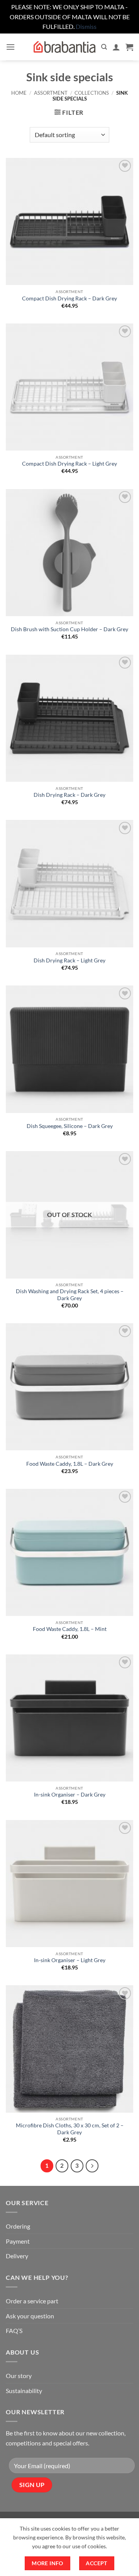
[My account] (116, 47)
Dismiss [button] (86, 26)
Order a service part (32, 2301)
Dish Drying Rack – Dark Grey (69, 795)
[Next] (92, 2166)
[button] (10, 47)
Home (19, 93)
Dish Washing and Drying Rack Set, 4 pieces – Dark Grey (70, 1295)
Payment (18, 2241)
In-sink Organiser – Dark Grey (70, 1795)
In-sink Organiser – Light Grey (70, 1960)
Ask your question (30, 2316)
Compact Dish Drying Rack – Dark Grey (69, 298)
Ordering (18, 2226)
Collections (92, 93)
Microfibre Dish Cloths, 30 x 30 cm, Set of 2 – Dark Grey (70, 2129)
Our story (19, 2376)
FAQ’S (14, 2330)
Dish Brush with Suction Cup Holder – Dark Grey (69, 629)
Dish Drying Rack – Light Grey (69, 960)
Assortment (51, 93)
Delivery (17, 2256)
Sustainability (24, 2391)
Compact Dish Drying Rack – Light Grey (69, 464)
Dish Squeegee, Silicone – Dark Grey (70, 1126)
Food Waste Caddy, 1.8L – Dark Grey (70, 1464)
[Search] (104, 47)
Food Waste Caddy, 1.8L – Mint (70, 1629)
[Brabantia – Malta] (64, 47)
